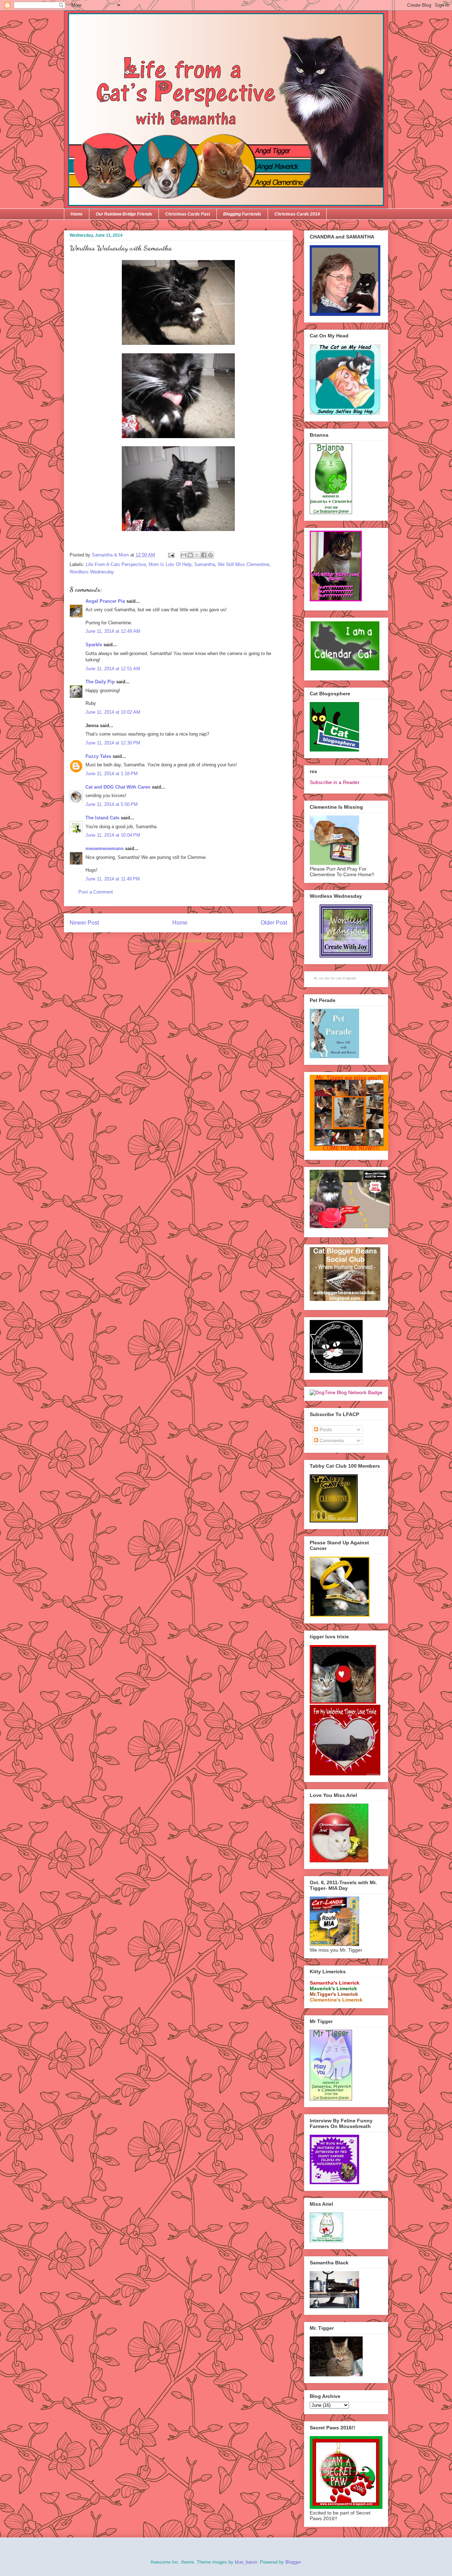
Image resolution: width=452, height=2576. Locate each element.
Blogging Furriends (242, 214)
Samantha (205, 564)
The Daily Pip (101, 682)
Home (77, 214)
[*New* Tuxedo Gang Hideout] (336, 1371)
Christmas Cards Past (188, 214)
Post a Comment (96, 892)
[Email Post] (171, 555)
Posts (325, 1430)
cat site (324, 978)
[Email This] (184, 555)
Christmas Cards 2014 (297, 214)
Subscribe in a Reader (335, 782)
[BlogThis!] (190, 555)
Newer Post (84, 923)
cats (339, 978)
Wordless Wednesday (92, 572)
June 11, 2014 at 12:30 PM (113, 743)
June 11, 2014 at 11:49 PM (113, 879)
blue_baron (246, 2562)
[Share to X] (197, 555)
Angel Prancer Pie (105, 601)
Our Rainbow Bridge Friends (124, 214)
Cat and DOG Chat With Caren (118, 787)
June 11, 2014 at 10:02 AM (113, 712)
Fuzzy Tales (98, 756)
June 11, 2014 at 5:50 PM (112, 804)
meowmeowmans (105, 848)
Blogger (293, 2562)
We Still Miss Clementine (244, 564)
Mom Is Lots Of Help (170, 564)
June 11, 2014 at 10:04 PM (113, 835)
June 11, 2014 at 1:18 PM (112, 774)
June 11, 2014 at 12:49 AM (113, 631)
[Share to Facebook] (204, 555)
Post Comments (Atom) (193, 941)
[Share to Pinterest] (210, 555)
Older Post (274, 923)
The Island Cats (102, 818)
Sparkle (94, 645)
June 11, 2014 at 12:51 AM (113, 669)
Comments (331, 1440)
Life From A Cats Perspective (116, 564)
